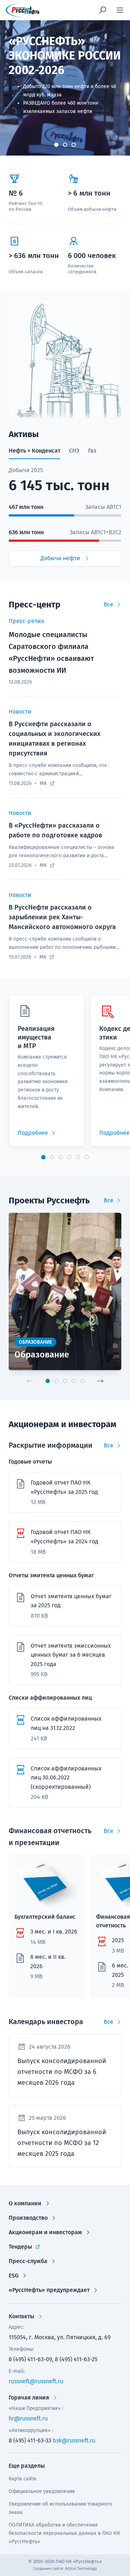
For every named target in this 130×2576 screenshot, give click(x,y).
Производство (28, 2218)
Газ (92, 451)
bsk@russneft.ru (74, 2440)
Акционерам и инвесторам (45, 2232)
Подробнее (33, 1133)
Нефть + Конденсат (34, 451)
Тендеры (20, 2247)
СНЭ (74, 451)
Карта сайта (23, 2479)
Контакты (21, 2316)
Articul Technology (81, 2569)
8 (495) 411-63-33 (30, 2440)
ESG (14, 2276)
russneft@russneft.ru (36, 2381)
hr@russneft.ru (28, 2418)
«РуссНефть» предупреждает (49, 2290)
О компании (25, 2203)
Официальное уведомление (42, 2491)
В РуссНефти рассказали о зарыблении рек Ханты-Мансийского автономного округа (62, 917)
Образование (42, 1355)
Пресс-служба (28, 2261)
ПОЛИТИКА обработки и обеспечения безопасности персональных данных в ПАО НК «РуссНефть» (64, 2533)
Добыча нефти (60, 558)
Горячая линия (29, 2398)
